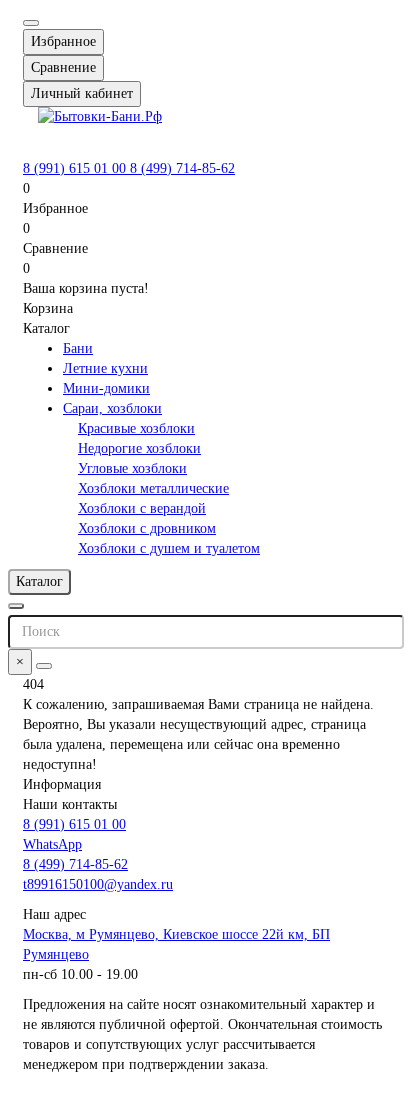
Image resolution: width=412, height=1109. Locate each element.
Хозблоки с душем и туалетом (169, 548)
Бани (78, 348)
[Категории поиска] (16, 606)
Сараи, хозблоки (112, 408)
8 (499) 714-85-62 (182, 168)
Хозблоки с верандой (142, 508)
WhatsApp (52, 844)
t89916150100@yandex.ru (98, 884)
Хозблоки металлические (153, 488)
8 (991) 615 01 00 (76, 168)
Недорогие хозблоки (139, 448)
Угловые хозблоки (132, 468)
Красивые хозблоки (136, 428)
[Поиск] (44, 666)
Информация (62, 784)
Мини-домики (106, 388)
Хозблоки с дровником (147, 528)
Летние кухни (105, 368)
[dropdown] (31, 23)
